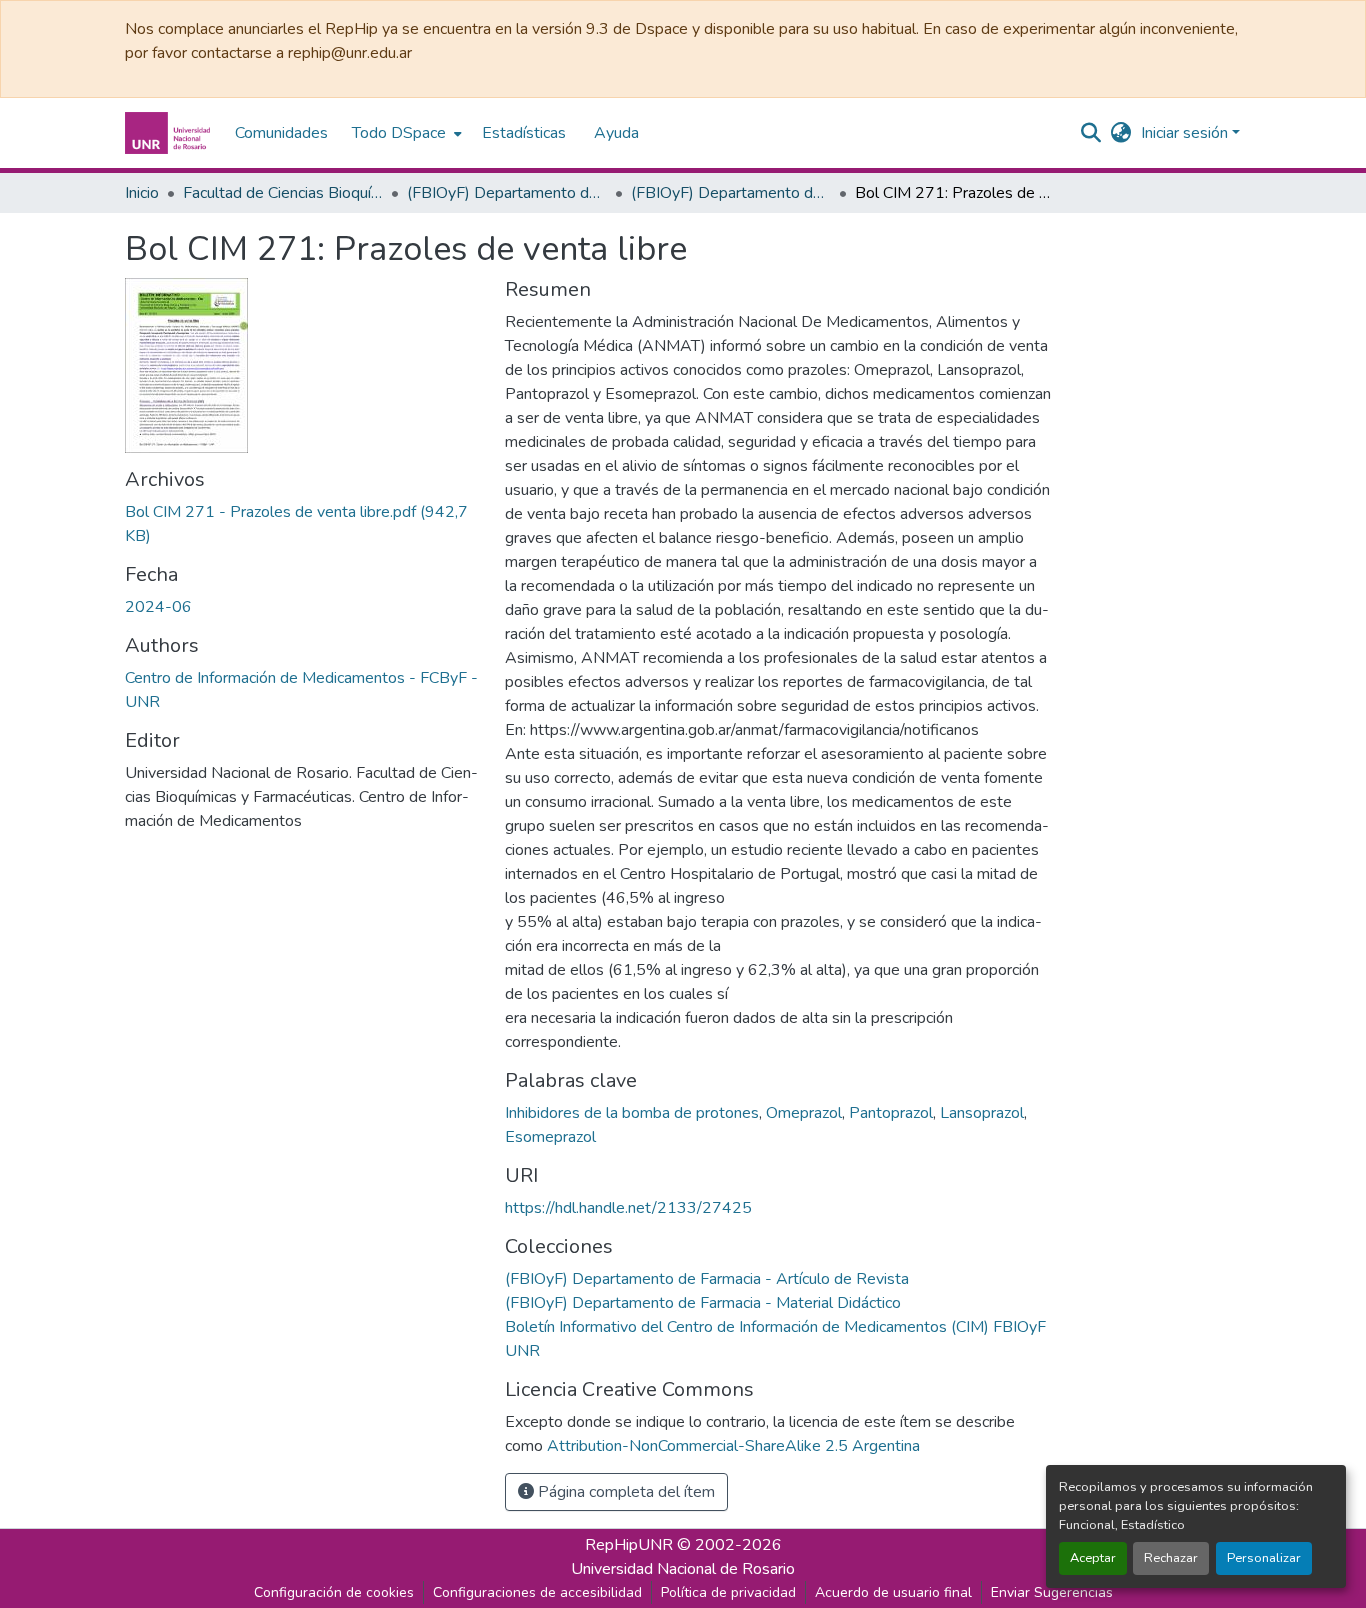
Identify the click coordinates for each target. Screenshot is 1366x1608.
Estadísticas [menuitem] (524, 133)
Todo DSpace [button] (399, 133)
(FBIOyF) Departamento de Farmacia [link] (507, 193)
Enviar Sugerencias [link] (1052, 1592)
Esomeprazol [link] (550, 1137)
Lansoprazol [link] (982, 1113)
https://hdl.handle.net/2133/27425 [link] (628, 1208)
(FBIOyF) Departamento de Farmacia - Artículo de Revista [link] (731, 193)
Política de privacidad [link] (728, 1592)
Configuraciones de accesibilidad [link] (537, 1592)
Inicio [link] (142, 193)
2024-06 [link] (158, 607)
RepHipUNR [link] (629, 1545)
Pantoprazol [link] (891, 1113)
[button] (170, 133)
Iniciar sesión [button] (1186, 133)
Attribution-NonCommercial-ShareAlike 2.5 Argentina (733, 1446)
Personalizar (1264, 1558)
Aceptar (1093, 1558)
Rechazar (1171, 1558)
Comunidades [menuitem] (281, 133)
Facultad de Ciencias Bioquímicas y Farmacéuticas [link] (283, 193)
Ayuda (616, 133)
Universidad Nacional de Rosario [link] (683, 1569)
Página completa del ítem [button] (624, 1492)
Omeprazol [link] (804, 1113)
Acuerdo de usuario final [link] (893, 1592)
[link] (303, 524)
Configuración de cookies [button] (334, 1592)
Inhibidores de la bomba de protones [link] (632, 1113)
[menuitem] (405, 133)
